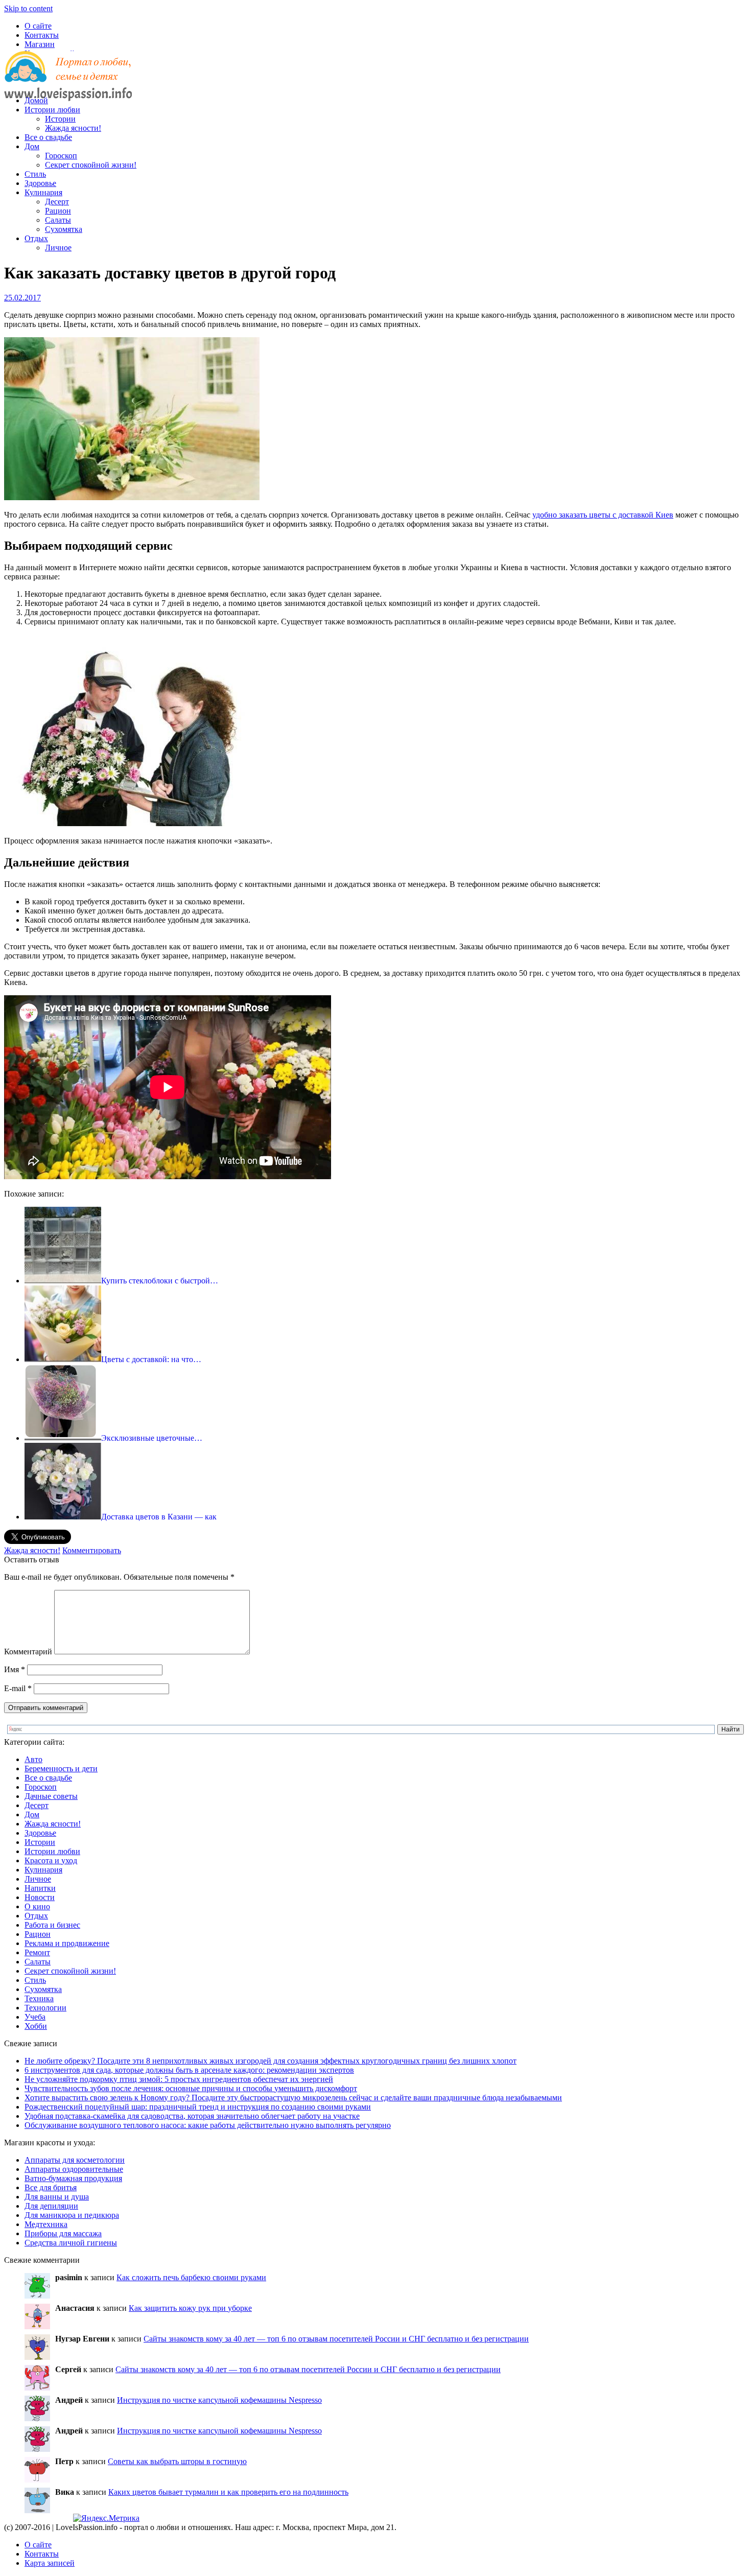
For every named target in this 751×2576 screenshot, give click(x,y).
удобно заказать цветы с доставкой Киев (603, 515)
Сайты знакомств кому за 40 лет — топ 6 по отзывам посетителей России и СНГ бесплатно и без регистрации (336, 2339)
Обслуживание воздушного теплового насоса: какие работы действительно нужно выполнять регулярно (208, 2125)
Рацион (58, 211)
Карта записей (50, 2563)
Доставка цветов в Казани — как (159, 1517)
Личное (58, 248)
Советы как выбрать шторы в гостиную (177, 2461)
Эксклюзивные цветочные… (152, 1438)
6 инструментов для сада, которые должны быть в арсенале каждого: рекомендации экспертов (189, 2070)
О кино (37, 1906)
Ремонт (37, 1952)
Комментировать (92, 1550)
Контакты (42, 35)
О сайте (38, 26)
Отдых (36, 238)
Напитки (40, 1888)
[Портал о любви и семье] (68, 83)
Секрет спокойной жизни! (91, 165)
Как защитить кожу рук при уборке (190, 2308)
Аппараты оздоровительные (74, 2169)
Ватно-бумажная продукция (73, 2178)
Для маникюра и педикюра (72, 2215)
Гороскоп (61, 156)
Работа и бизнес (52, 1925)
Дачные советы (51, 1796)
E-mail (18, 1688)
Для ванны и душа (57, 2197)
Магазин (40, 44)
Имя (15, 1669)
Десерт (57, 202)
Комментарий (28, 1652)
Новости (40, 1897)
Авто (33, 1759)
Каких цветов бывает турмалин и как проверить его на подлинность (228, 2492)
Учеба (35, 2017)
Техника (39, 1998)
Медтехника (46, 2224)
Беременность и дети (61, 1769)
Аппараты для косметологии (75, 2160)
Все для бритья (51, 2187)
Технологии (45, 2008)
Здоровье (40, 183)
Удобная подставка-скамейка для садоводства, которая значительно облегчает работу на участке (192, 2116)
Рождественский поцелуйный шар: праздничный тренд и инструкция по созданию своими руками (198, 2107)
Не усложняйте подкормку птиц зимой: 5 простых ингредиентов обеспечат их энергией (179, 2079)
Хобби (36, 2026)
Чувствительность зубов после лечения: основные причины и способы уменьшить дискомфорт (191, 2088)
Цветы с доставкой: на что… (151, 1359)
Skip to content (28, 8)
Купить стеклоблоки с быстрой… (160, 1281)
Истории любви (52, 110)
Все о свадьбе (48, 137)
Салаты (58, 220)
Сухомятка (64, 229)
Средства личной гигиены (71, 2243)
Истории (60, 119)
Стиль (35, 174)
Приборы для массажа (63, 2233)
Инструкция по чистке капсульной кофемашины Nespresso (219, 2400)
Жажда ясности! (73, 128)
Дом (32, 146)
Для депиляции (51, 2206)
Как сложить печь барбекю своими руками (191, 2277)
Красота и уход (51, 1860)
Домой (36, 100)
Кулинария (43, 192)
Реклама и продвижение (67, 1943)
